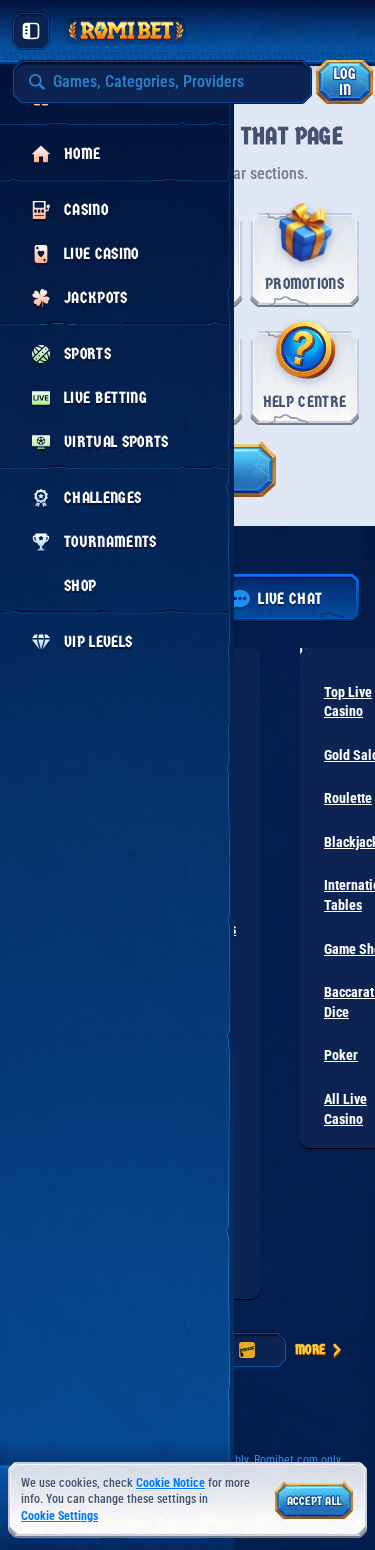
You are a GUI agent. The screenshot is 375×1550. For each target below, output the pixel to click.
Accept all (314, 1501)
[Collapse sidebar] (31, 31)
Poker (341, 1055)
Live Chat (290, 598)
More (310, 1349)
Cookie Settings (59, 1516)
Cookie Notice (170, 1483)
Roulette (348, 798)
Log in (345, 81)
